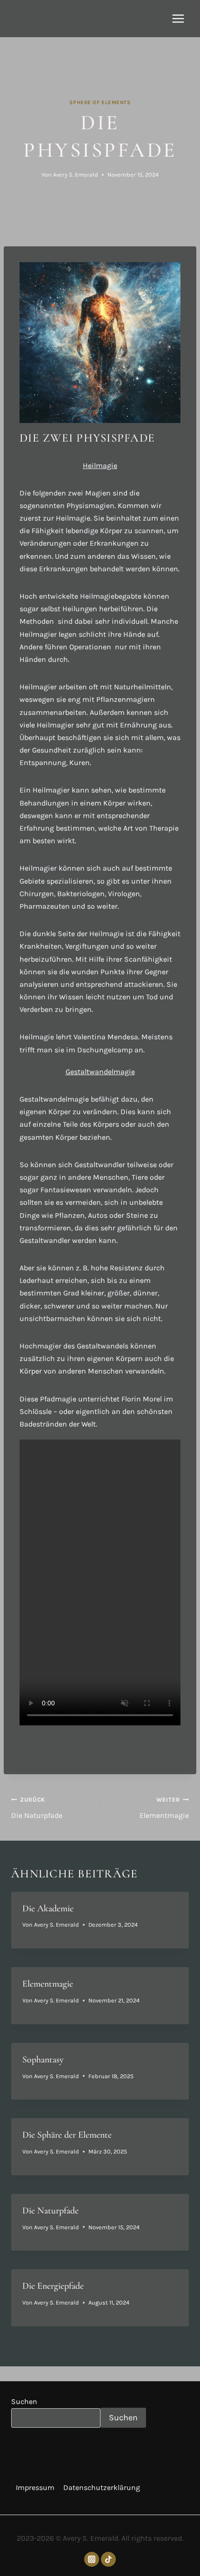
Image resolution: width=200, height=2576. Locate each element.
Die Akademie (48, 1909)
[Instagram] (92, 2559)
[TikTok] (108, 2559)
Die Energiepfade (53, 2286)
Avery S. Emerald (76, 175)
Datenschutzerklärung (102, 2487)
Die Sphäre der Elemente (67, 2135)
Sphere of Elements (100, 102)
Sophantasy (43, 2060)
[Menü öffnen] (178, 18)
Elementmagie (164, 1808)
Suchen (24, 2401)
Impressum (35, 2487)
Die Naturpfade (37, 1808)
